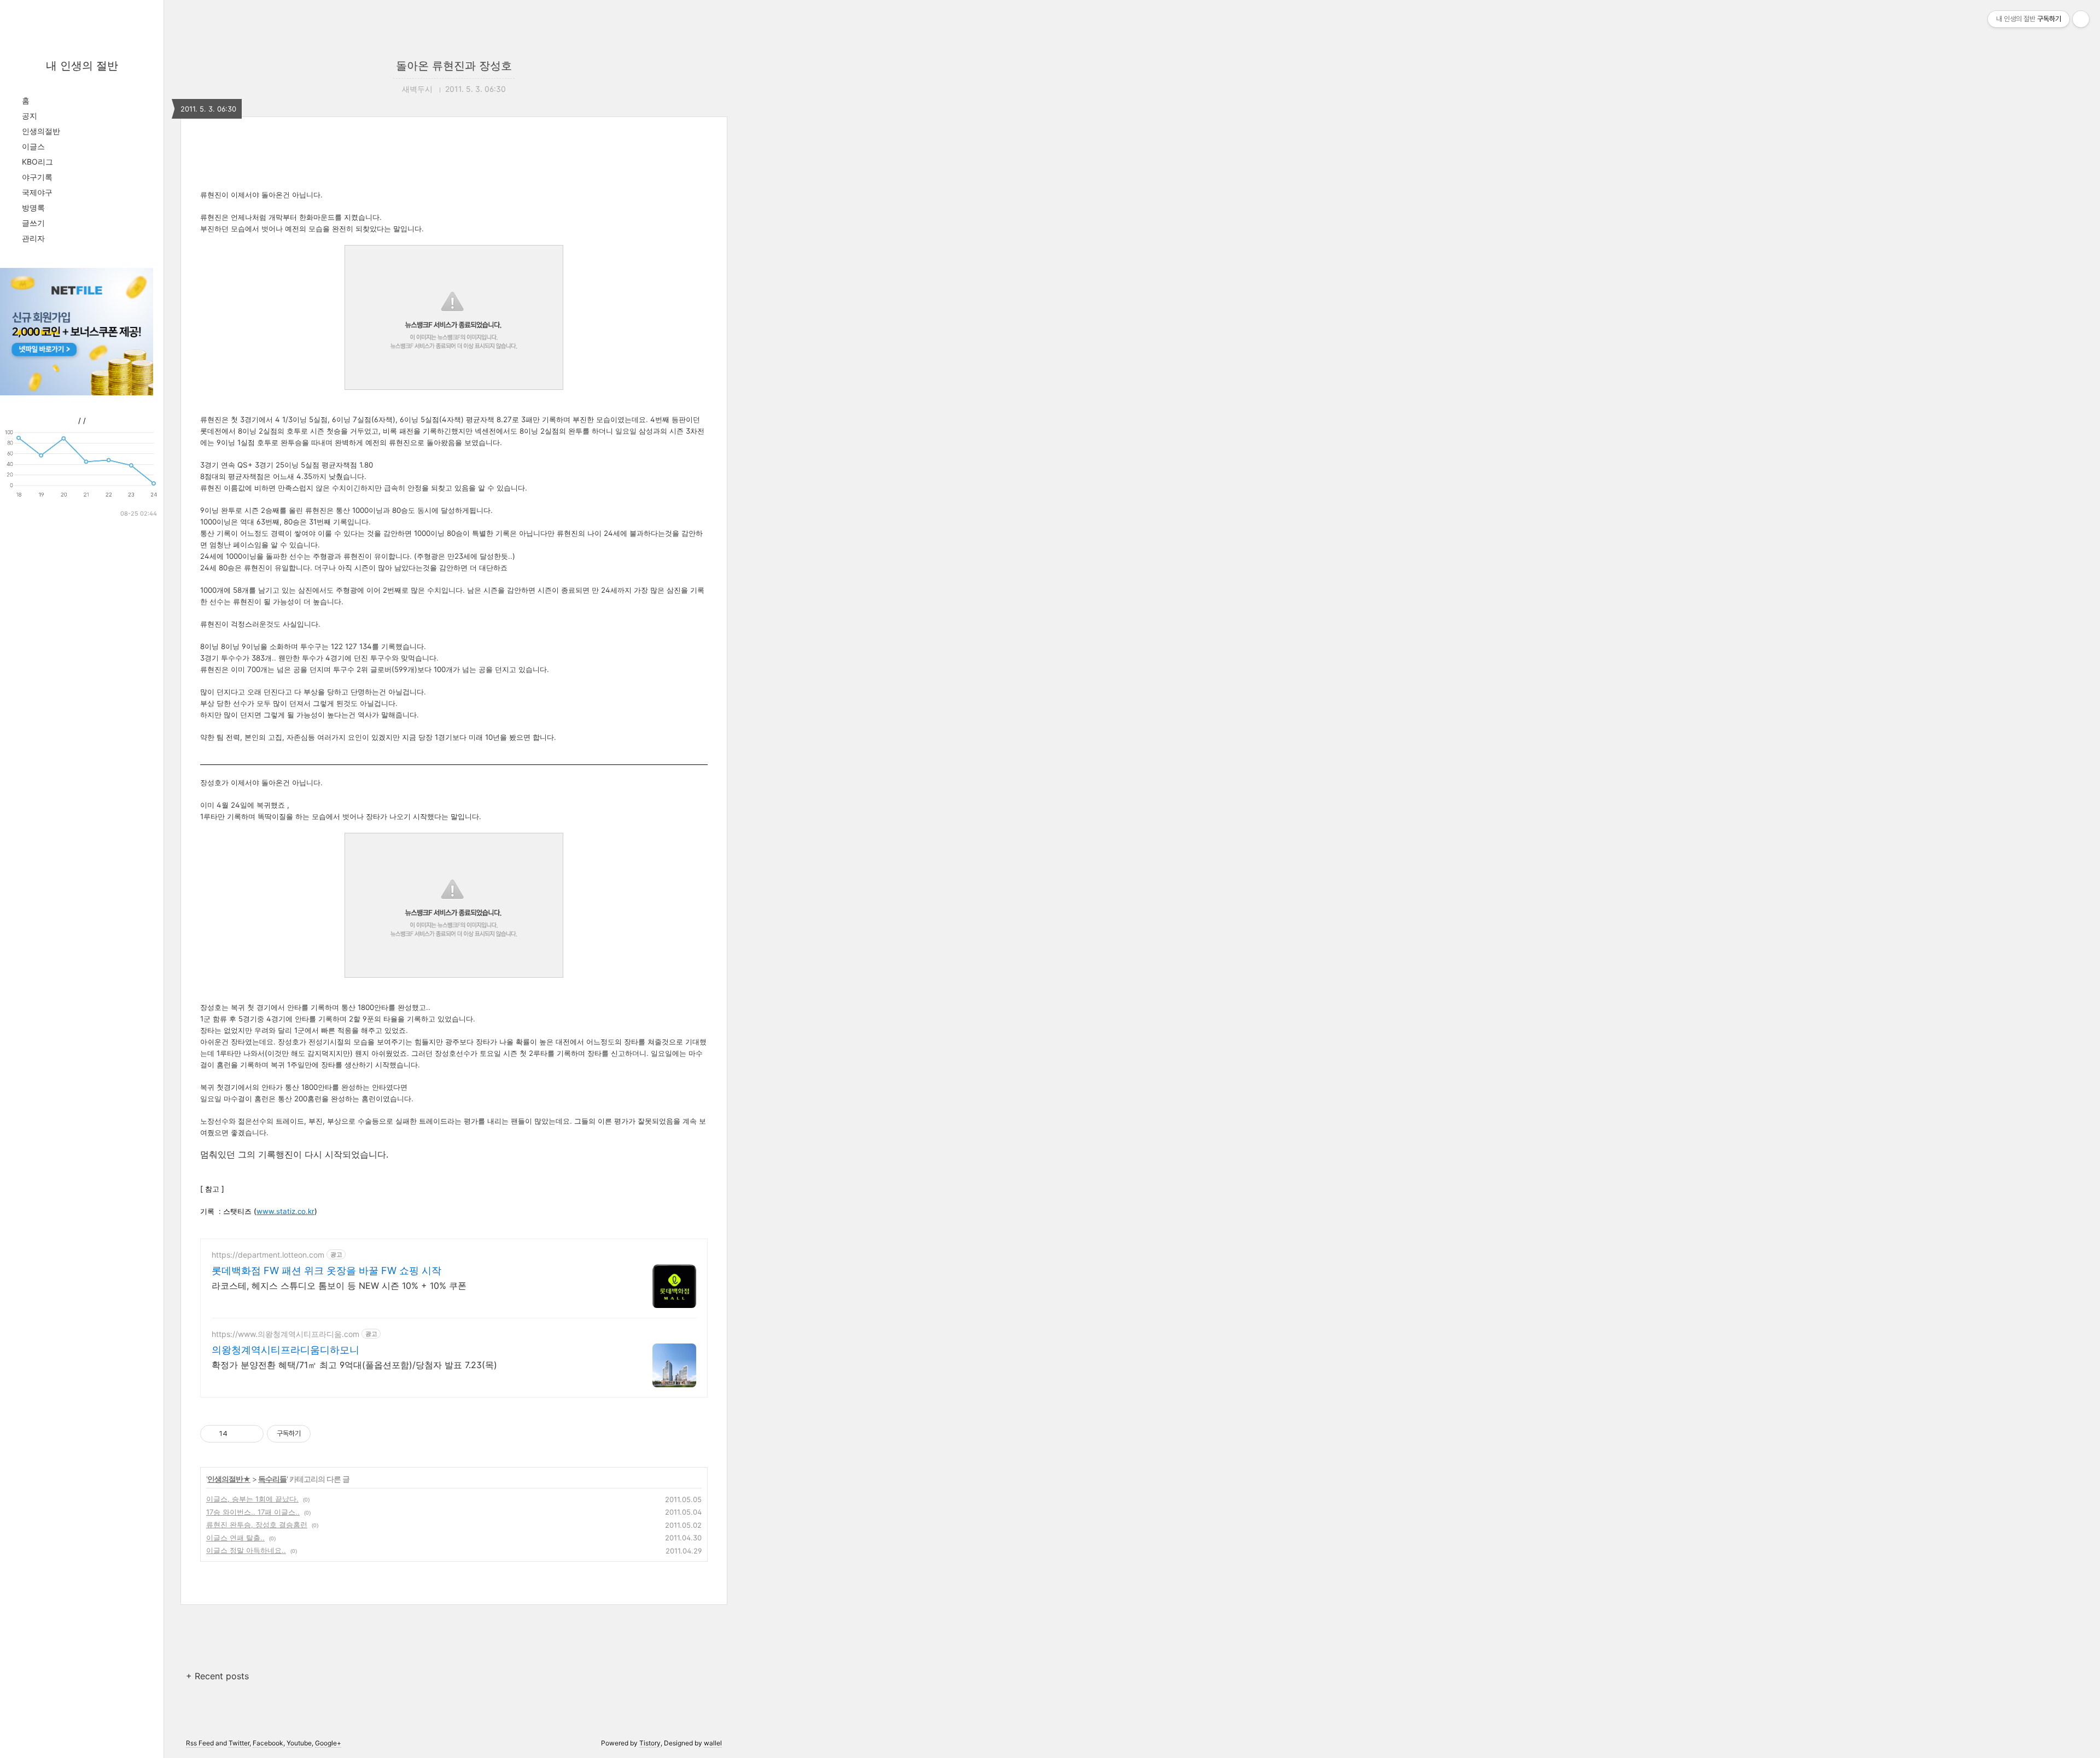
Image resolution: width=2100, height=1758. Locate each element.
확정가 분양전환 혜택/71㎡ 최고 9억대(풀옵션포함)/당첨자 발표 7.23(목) (354, 1365)
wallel (713, 1743)
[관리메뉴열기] (2081, 19)
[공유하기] (238, 1434)
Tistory (650, 1743)
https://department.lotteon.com (268, 1255)
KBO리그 (37, 162)
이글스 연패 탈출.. (235, 1538)
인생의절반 (41, 131)
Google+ (328, 1743)
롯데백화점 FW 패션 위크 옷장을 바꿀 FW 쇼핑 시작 (326, 1271)
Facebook (268, 1743)
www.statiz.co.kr (285, 1211)
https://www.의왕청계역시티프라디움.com (285, 1334)
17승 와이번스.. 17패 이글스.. (253, 1512)
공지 (30, 116)
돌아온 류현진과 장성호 (454, 66)
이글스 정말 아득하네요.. (246, 1550)
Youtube (299, 1743)
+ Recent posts (217, 1676)
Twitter (239, 1743)
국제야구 (37, 192)
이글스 (33, 146)
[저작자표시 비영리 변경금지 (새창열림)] (325, 1434)
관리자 (33, 238)
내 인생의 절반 (82, 66)
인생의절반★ (229, 1479)
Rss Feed (200, 1743)
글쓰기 (33, 223)
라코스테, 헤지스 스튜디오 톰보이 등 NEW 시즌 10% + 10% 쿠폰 (339, 1286)
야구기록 (37, 177)
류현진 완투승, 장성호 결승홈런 (257, 1525)
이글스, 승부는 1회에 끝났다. (252, 1499)
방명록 (33, 208)
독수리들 (272, 1479)
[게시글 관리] (251, 1434)
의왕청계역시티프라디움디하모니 (285, 1350)
